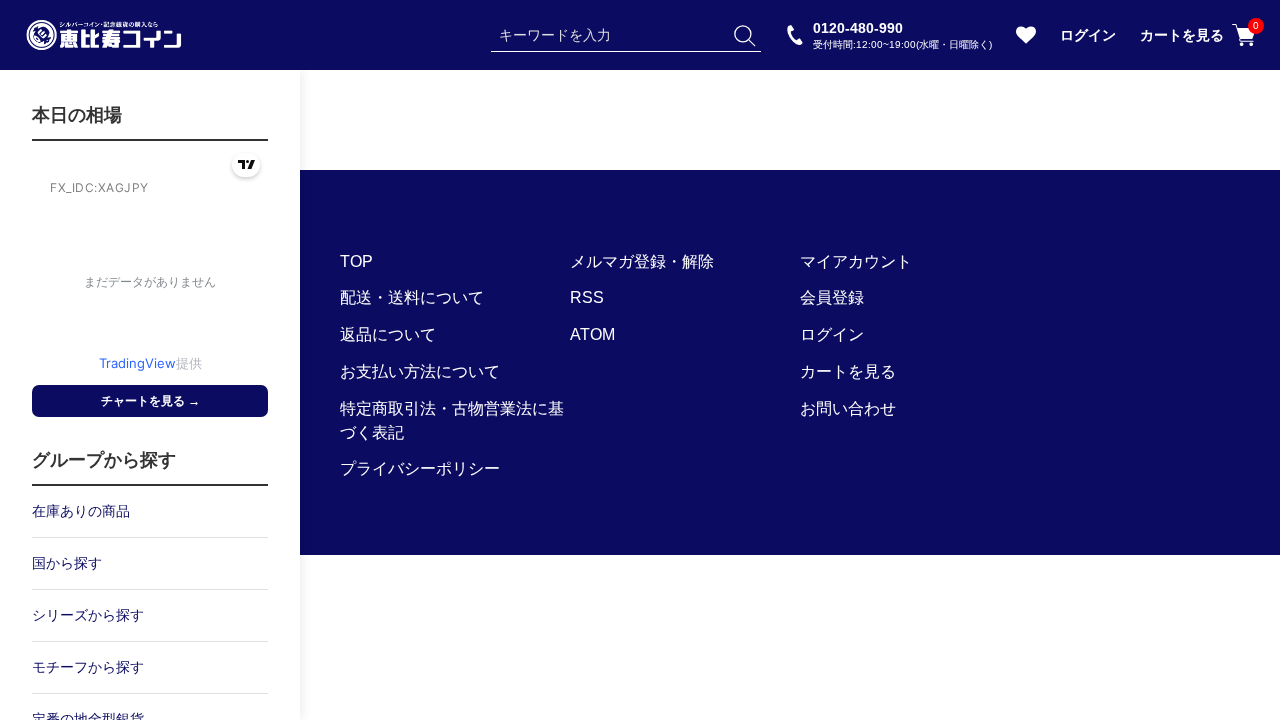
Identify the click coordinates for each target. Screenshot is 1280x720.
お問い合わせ (848, 408)
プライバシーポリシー (420, 468)
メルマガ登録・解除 (642, 261)
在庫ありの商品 (81, 511)
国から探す (67, 563)
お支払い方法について (420, 371)
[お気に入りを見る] (1026, 40)
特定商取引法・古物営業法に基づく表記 (452, 420)
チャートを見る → (150, 401)
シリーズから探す (88, 615)
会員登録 (832, 297)
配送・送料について (412, 297)
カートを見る (1198, 33)
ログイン (1088, 35)
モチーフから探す (88, 667)
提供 (150, 363)
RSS (587, 297)
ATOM (592, 334)
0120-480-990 (902, 34)
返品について (388, 334)
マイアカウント (856, 261)
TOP (356, 261)
